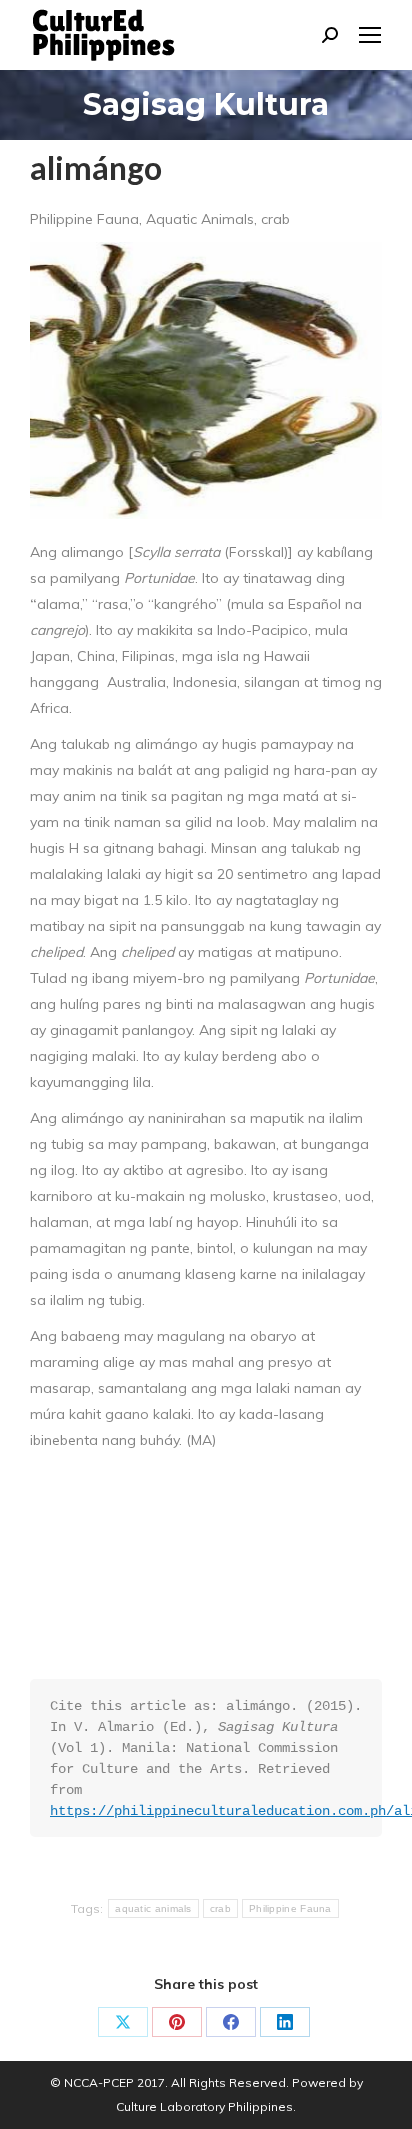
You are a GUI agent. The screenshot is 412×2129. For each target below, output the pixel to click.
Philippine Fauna (290, 1908)
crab (220, 1908)
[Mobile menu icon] (370, 35)
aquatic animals (153, 1908)
